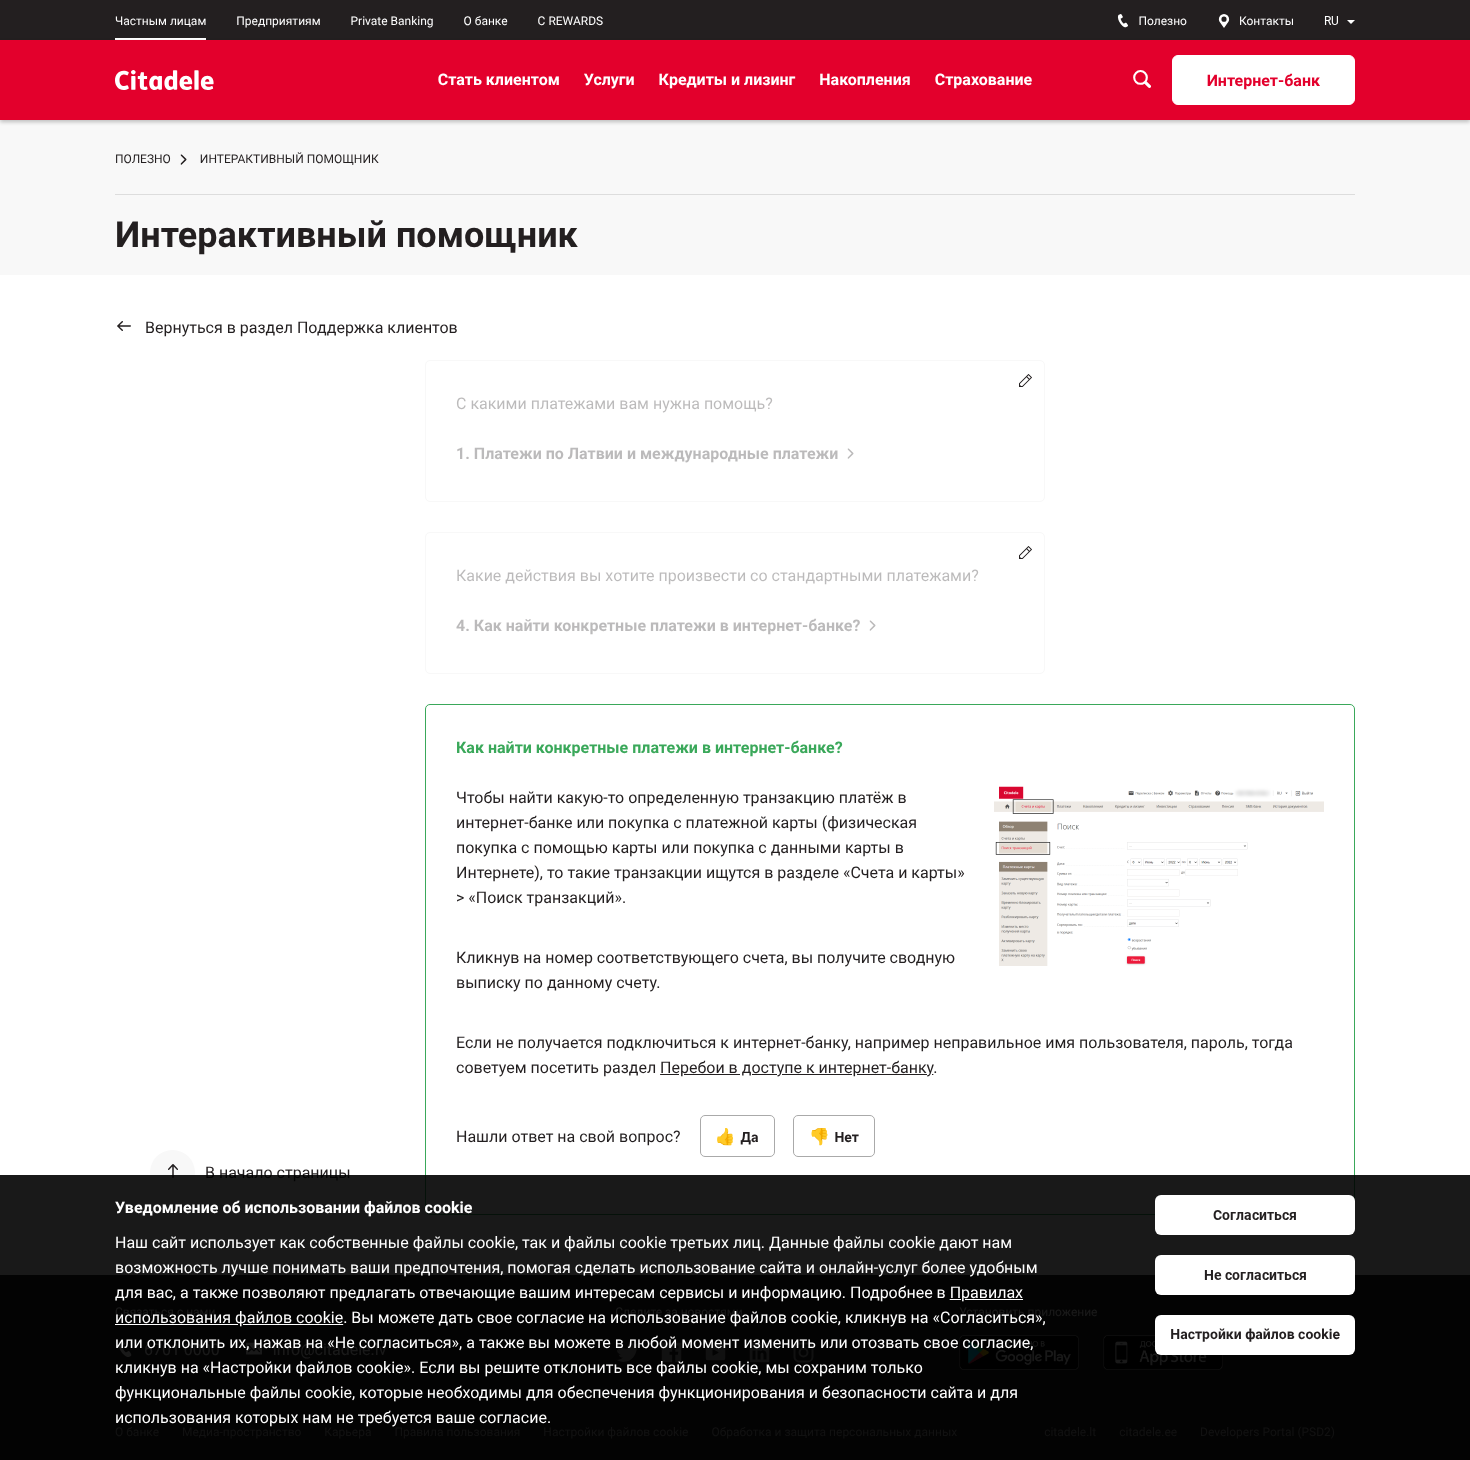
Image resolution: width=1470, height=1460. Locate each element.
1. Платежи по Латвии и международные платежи (647, 453)
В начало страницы (278, 1172)
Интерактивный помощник (289, 159)
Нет (846, 1138)
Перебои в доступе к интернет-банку (796, 1067)
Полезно (143, 159)
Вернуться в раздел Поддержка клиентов (301, 327)
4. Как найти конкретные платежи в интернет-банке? (658, 625)
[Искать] (1142, 79)
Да (750, 1138)
